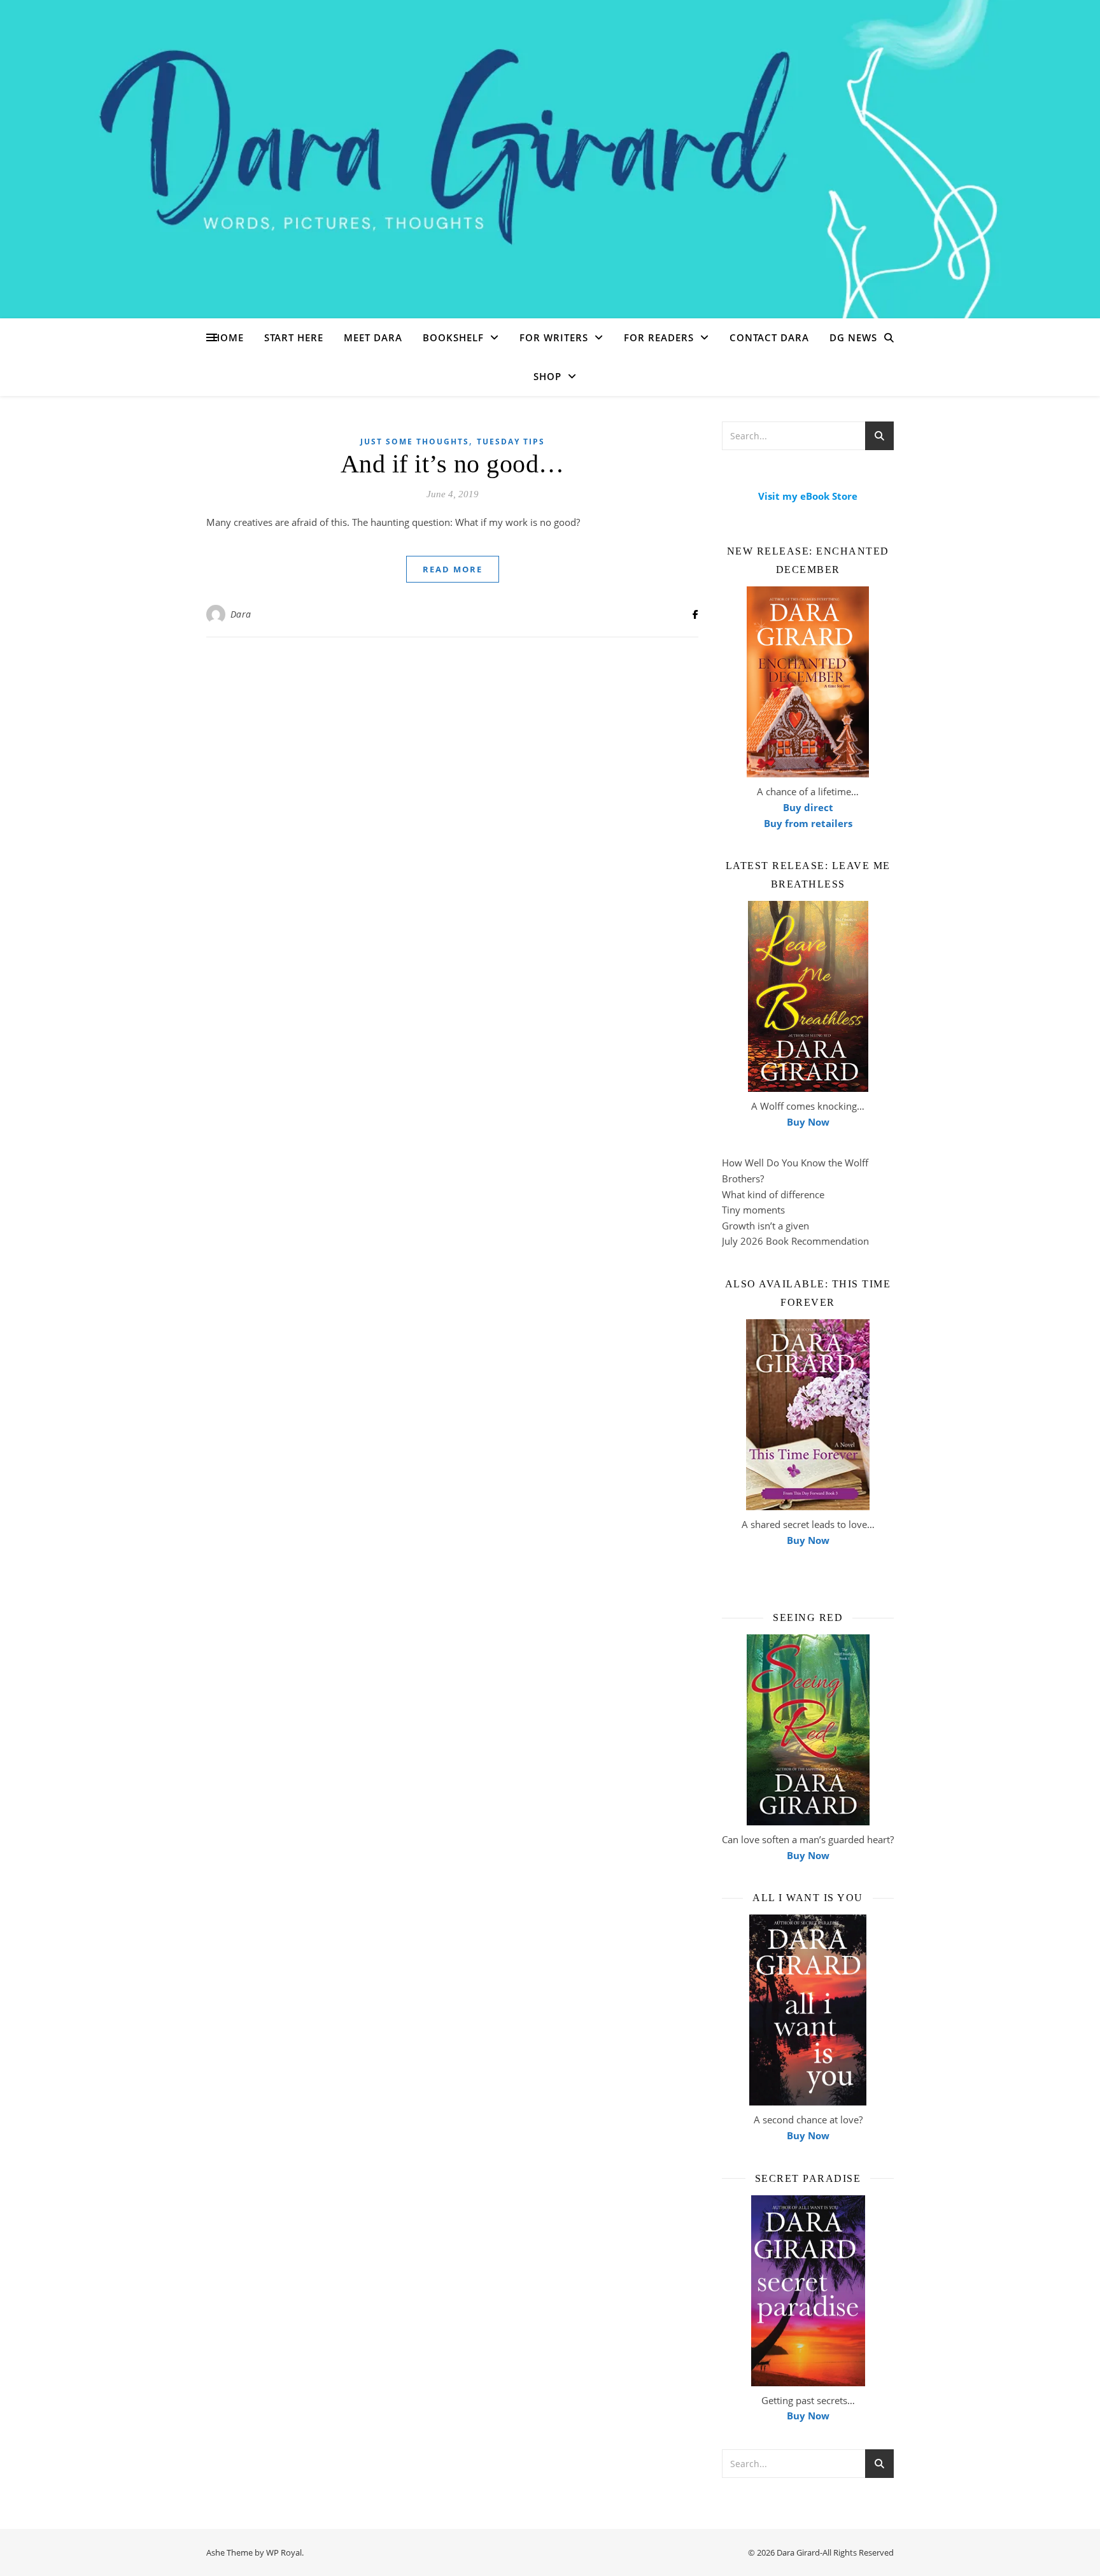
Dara (241, 614)
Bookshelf (453, 337)
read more (453, 569)
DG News (853, 337)
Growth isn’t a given (765, 1226)
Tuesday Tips (511, 442)
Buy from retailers (808, 823)
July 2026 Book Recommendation (795, 1241)
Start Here (294, 337)
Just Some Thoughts (415, 442)
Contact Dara (769, 337)
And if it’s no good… (453, 464)
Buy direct (808, 807)
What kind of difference (773, 1194)
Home (228, 337)
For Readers (659, 337)
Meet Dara (373, 337)
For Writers (554, 337)
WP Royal (284, 2552)
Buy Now (808, 1122)
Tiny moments (753, 1210)
